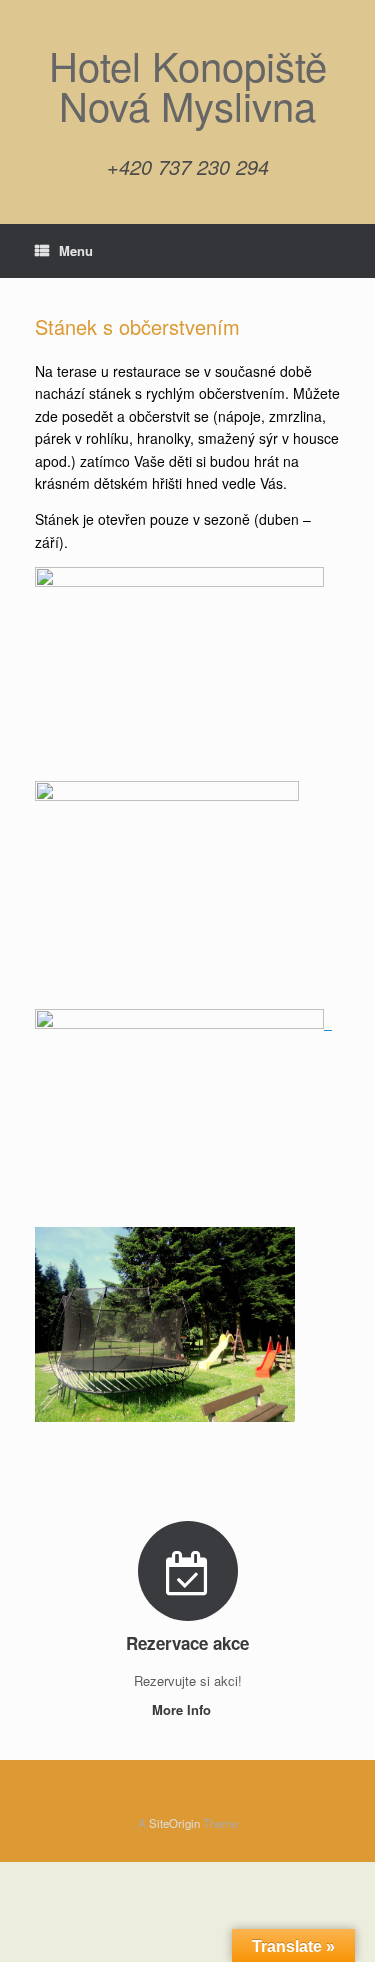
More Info (183, 1709)
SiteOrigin (174, 1823)
